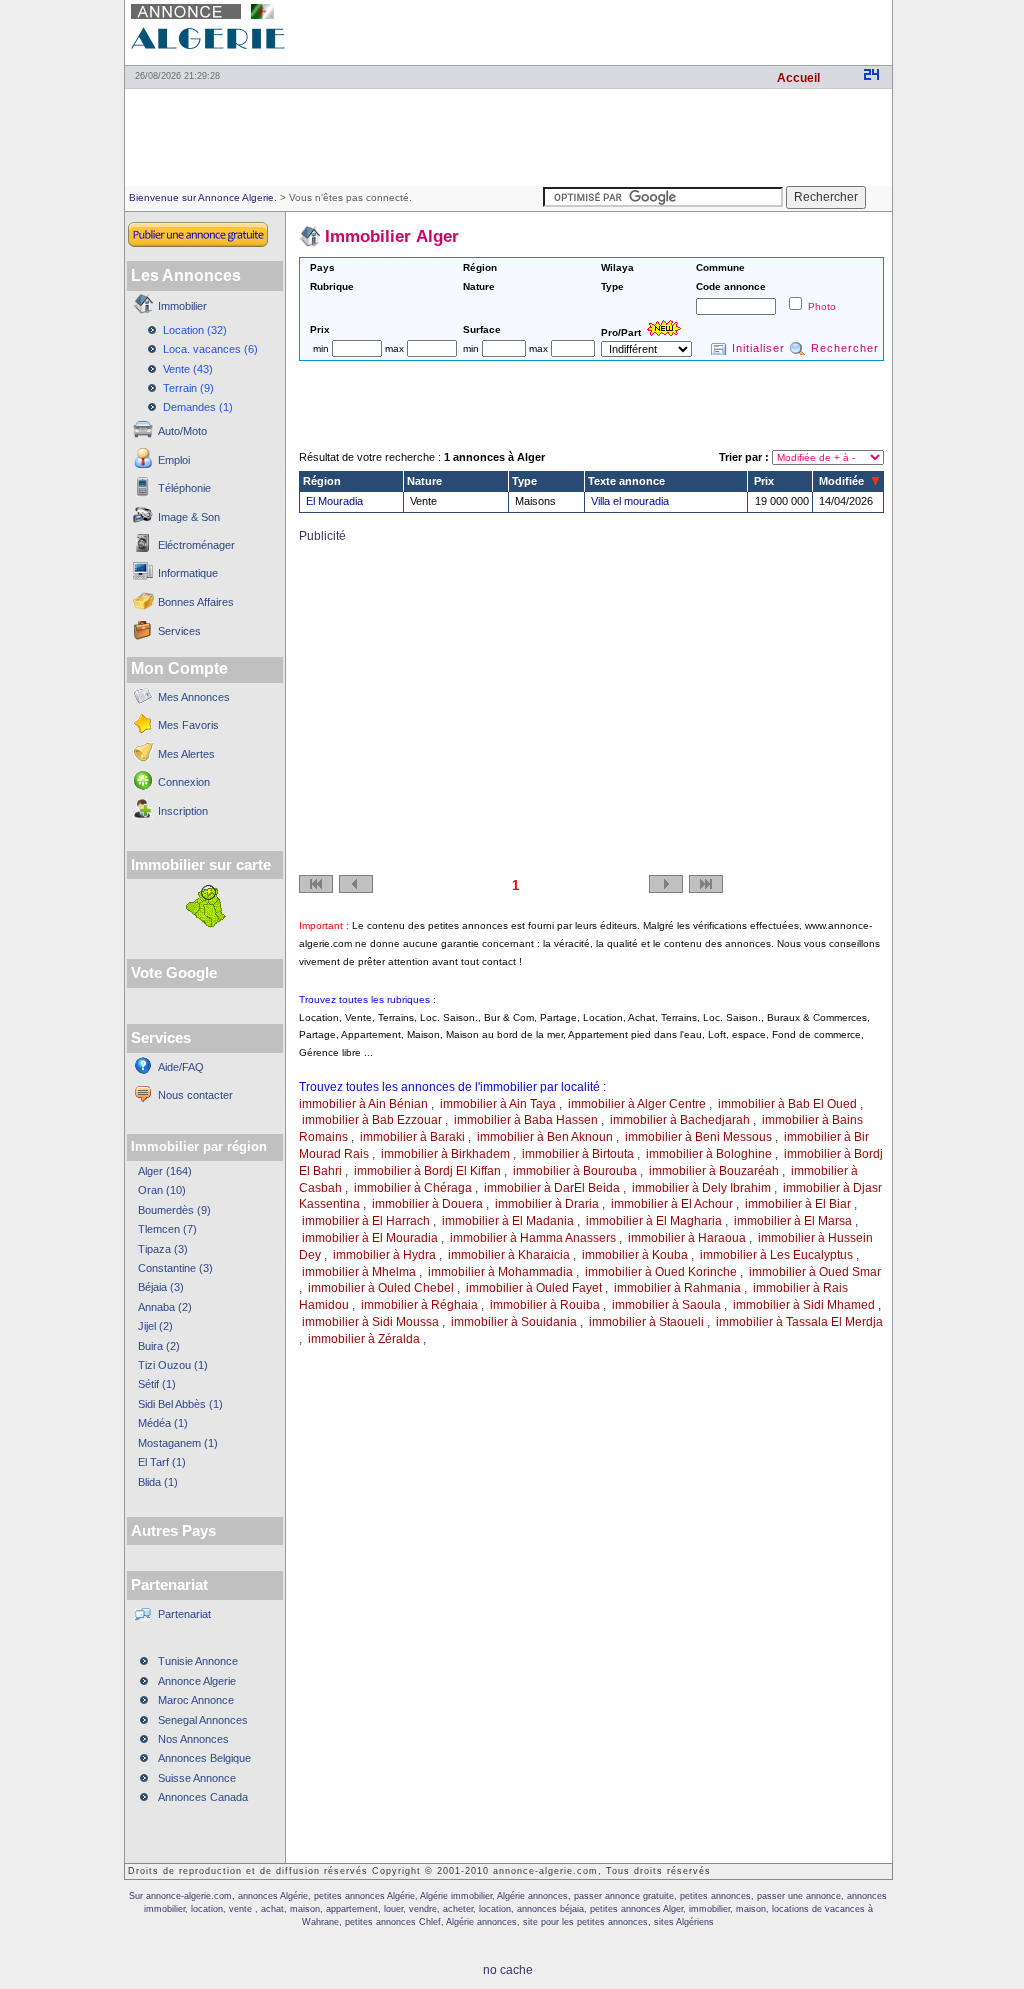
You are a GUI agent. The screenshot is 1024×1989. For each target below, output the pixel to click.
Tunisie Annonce (198, 1661)
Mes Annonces (194, 697)
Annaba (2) (165, 1307)
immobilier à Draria (547, 1204)
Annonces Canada (203, 1797)
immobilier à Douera (427, 1204)
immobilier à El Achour (672, 1204)
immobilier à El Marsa (793, 1221)
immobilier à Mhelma (359, 1272)
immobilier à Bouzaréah (714, 1171)
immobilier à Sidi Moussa (370, 1322)
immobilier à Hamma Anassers (533, 1238)
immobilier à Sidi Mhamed (804, 1305)
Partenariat (184, 1614)
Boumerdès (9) (174, 1210)
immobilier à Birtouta (578, 1154)
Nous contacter (195, 1095)
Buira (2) (159, 1346)
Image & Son (189, 517)
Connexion (184, 782)
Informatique (188, 573)
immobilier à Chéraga (413, 1188)
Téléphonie (184, 488)
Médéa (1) (163, 1423)
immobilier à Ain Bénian (363, 1104)
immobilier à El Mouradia (370, 1238)
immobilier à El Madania (508, 1221)
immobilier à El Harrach (366, 1221)
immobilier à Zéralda (364, 1339)
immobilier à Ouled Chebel (381, 1288)
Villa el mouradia (630, 501)
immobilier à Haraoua (687, 1238)
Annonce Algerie (197, 1681)
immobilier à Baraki (412, 1137)
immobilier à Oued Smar (815, 1272)
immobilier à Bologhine (709, 1154)
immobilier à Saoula (666, 1305)
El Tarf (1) (162, 1462)
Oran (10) (162, 1190)
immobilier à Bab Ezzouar (372, 1120)
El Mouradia (334, 501)
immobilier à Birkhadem (445, 1154)
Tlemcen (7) (167, 1229)
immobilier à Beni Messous (698, 1137)
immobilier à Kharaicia (509, 1255)
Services (179, 631)
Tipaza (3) (163, 1249)
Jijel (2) (155, 1326)
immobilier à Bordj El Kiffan (427, 1171)
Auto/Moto (182, 431)
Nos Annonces (193, 1739)
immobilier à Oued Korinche (661, 1272)
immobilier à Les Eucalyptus (776, 1255)
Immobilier (182, 306)
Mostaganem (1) (178, 1443)
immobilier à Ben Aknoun (545, 1137)
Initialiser (758, 348)
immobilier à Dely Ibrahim (701, 1188)
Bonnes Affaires (196, 602)
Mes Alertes (186, 754)
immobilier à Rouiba (545, 1305)
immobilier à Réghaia (419, 1305)
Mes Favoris (188, 725)
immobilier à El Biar (798, 1204)
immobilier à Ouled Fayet (534, 1288)
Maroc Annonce (196, 1700)
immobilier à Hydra (384, 1255)
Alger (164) (165, 1171)
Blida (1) (158, 1482)
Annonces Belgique (204, 1758)
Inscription (183, 811)
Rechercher (845, 348)
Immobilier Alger (392, 236)
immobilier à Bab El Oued (787, 1104)
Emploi (174, 460)
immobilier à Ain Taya (498, 1104)
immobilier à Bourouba (575, 1171)
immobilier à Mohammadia (500, 1272)
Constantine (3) (175, 1268)
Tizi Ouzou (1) (173, 1365)
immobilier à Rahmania (677, 1288)
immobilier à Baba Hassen (526, 1120)
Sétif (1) (157, 1384)
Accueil (798, 78)
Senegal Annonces (203, 1720)
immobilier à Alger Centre (637, 1104)
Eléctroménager (196, 545)
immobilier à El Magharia (654, 1221)
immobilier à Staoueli (646, 1322)
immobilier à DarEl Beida (552, 1188)
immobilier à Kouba (635, 1255)
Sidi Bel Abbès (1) (180, 1404)
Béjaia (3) (161, 1287)
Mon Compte (179, 668)
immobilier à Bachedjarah (680, 1120)
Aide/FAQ (181, 1067)
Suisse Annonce (197, 1778)
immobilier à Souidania (514, 1322)
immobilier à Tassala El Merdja (799, 1322)
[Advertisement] (658, 30)
